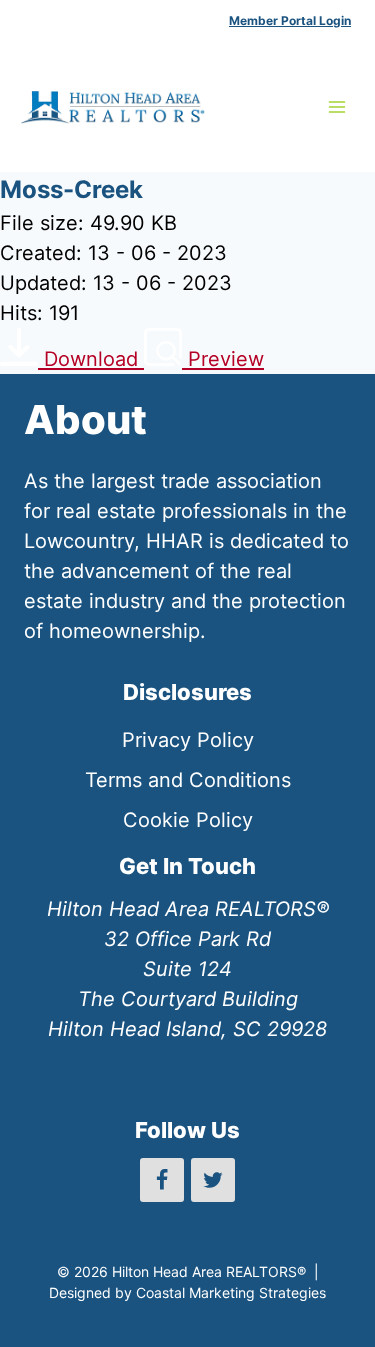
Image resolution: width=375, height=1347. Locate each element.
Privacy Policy (188, 740)
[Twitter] (213, 1180)
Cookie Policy (188, 820)
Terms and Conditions (188, 780)
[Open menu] (336, 106)
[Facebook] (162, 1180)
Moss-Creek (71, 189)
